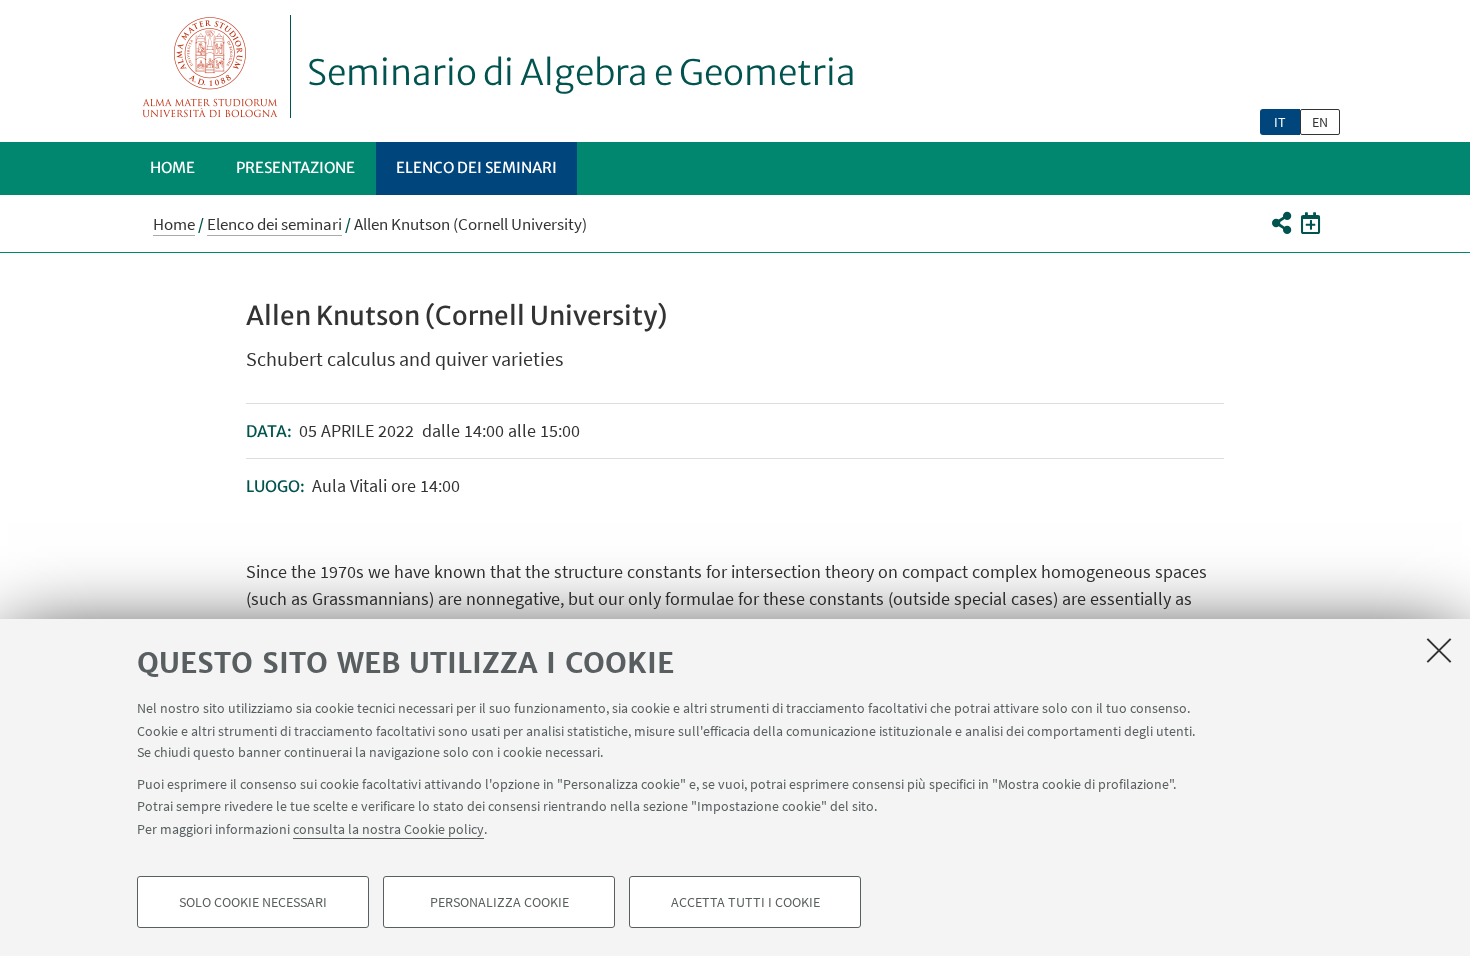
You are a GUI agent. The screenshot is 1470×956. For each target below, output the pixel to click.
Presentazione (295, 167)
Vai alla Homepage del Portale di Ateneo (210, 66)
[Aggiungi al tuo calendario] (1310, 223)
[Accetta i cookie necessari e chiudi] (1439, 650)
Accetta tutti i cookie (745, 902)
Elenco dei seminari (476, 167)
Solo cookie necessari (253, 902)
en (1320, 122)
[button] (1280, 223)
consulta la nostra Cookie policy (388, 828)
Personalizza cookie (499, 902)
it (1280, 122)
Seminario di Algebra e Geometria (581, 73)
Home (172, 167)
